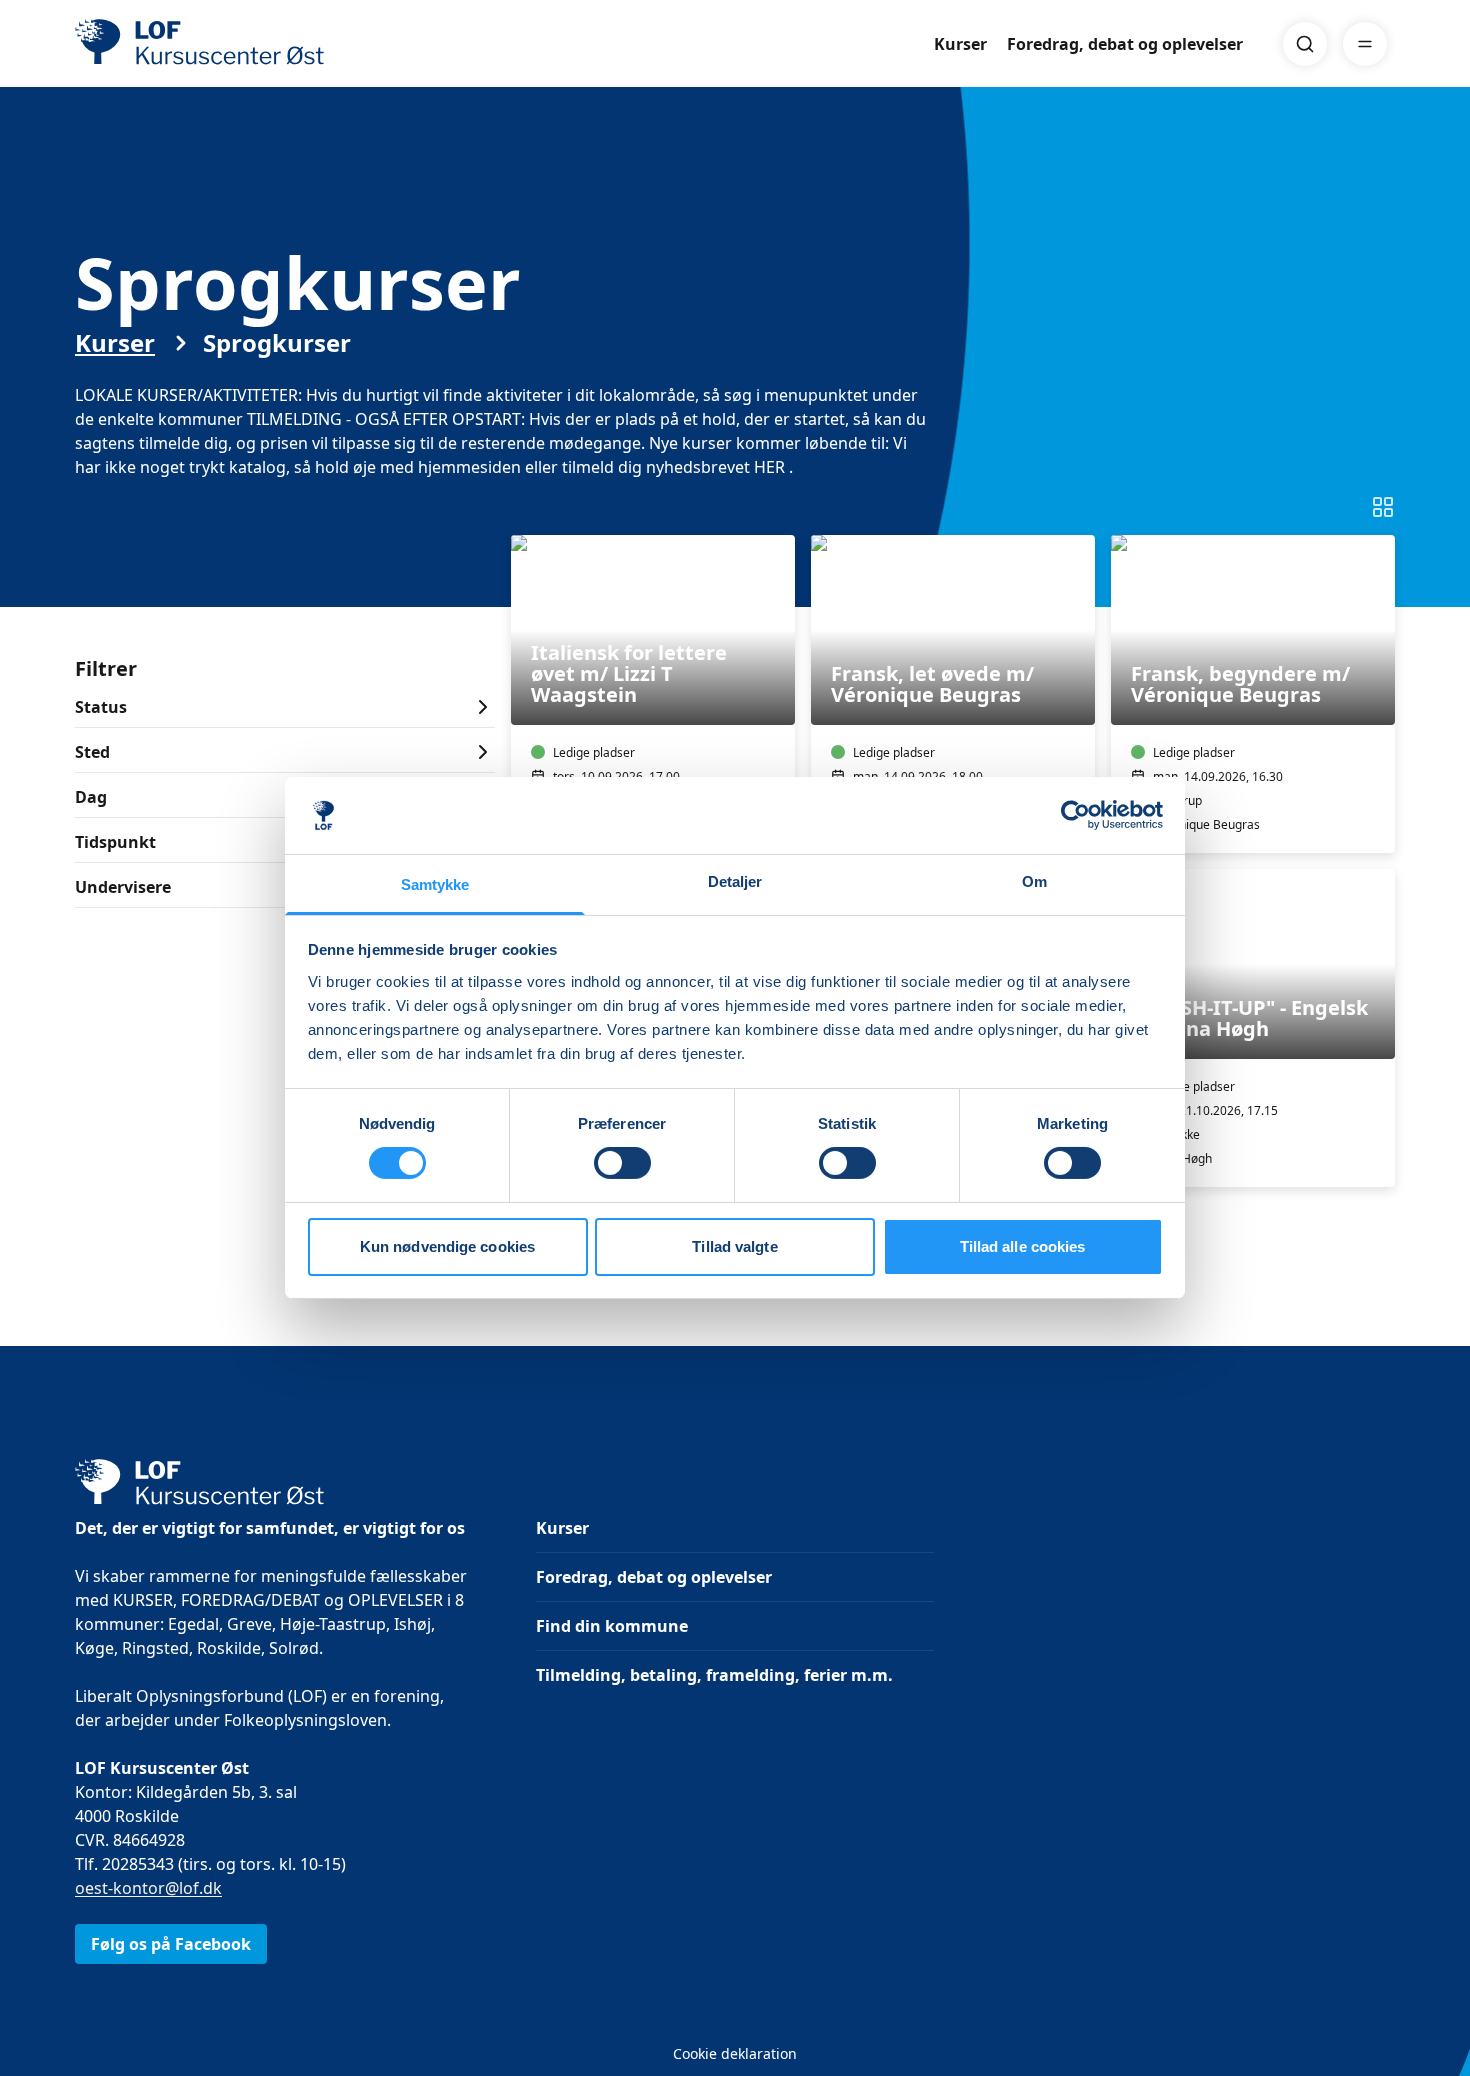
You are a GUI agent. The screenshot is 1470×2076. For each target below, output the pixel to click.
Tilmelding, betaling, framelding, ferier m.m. (714, 1675)
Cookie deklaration (735, 2053)
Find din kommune (612, 1626)
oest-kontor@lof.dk (148, 1888)
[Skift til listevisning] (1383, 507)
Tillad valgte (734, 1246)
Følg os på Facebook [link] (171, 1944)
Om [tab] (1034, 881)
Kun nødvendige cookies (447, 1246)
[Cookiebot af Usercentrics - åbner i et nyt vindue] (1075, 815)
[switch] (622, 1163)
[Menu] (1365, 44)
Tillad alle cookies (1023, 1246)
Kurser (960, 44)
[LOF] (221, 44)
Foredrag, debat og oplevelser (1125, 44)
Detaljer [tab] (735, 881)
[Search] (1305, 44)
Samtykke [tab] (435, 884)
